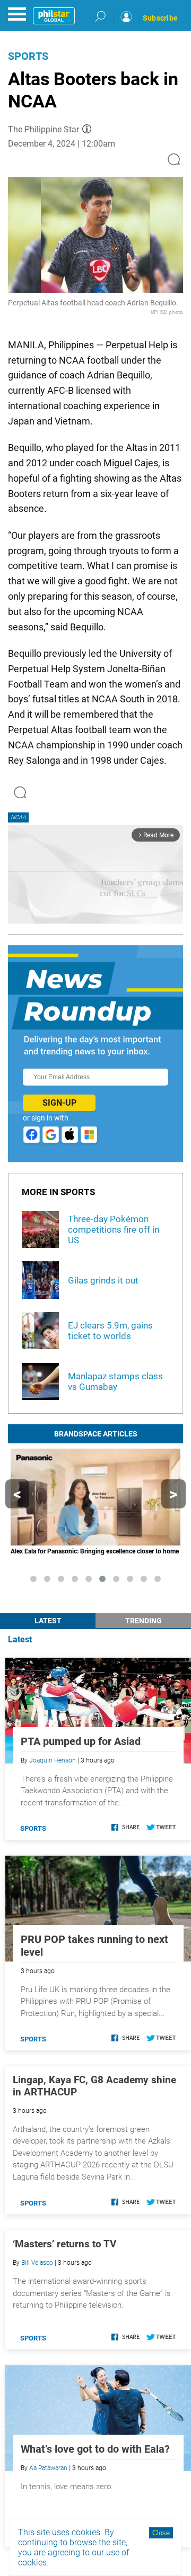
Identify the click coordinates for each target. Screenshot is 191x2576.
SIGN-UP (59, 1103)
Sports (28, 56)
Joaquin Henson (53, 1760)
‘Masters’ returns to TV (64, 2244)
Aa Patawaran (48, 2468)
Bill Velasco (37, 2263)
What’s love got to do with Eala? (95, 2449)
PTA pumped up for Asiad (81, 1741)
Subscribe (160, 18)
